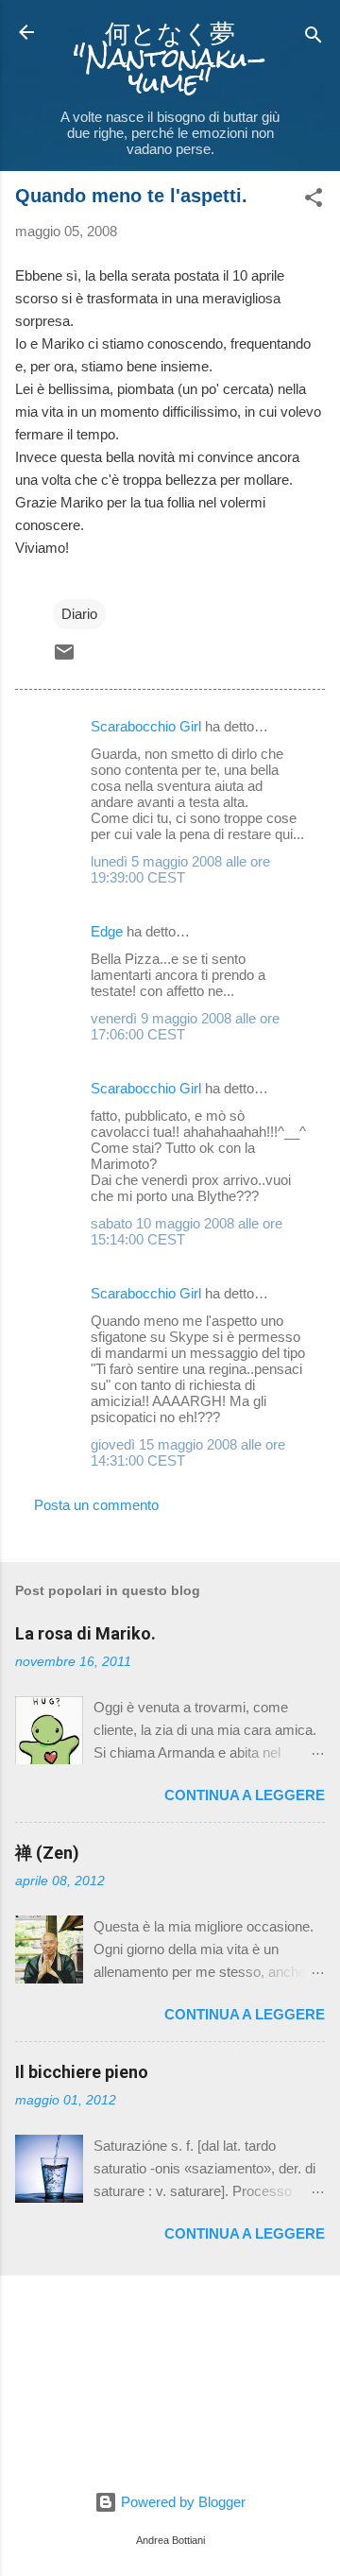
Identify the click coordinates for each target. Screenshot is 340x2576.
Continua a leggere (245, 1795)
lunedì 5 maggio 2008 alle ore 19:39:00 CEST (180, 869)
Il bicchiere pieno (82, 2072)
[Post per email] (64, 658)
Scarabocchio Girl (146, 726)
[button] (314, 201)
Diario (79, 614)
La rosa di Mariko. (85, 1633)
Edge (107, 931)
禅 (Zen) (47, 1853)
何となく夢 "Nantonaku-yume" (170, 58)
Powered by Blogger (181, 2502)
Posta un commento (96, 1505)
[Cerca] (314, 38)
